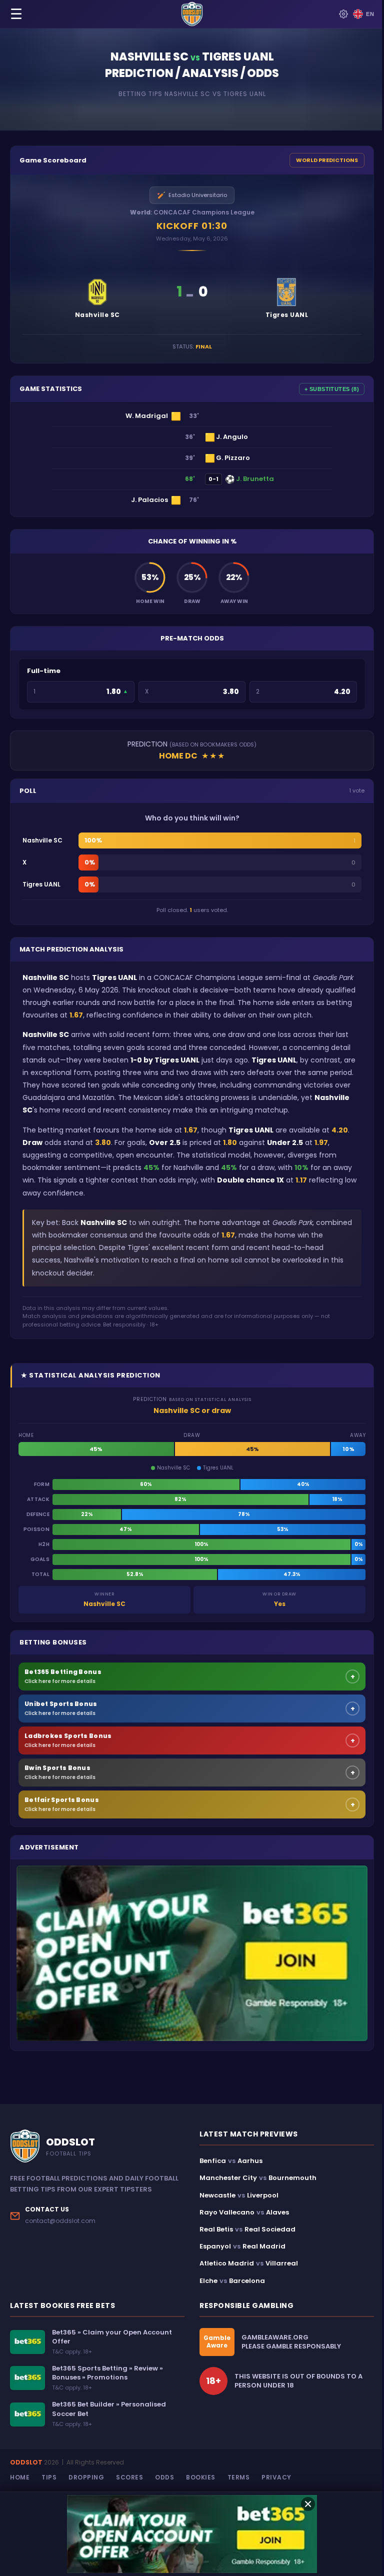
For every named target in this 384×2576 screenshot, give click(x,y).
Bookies (201, 2477)
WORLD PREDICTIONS (327, 160)
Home (20, 2477)
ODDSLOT (26, 2462)
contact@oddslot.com (60, 2221)
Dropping (86, 2477)
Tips (49, 2477)
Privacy (276, 2477)
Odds (164, 2477)
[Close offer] (308, 2504)
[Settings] (343, 14)
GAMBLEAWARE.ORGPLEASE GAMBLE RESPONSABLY (291, 2342)
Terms (239, 2477)
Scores (129, 2477)
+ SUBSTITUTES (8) (332, 389)
